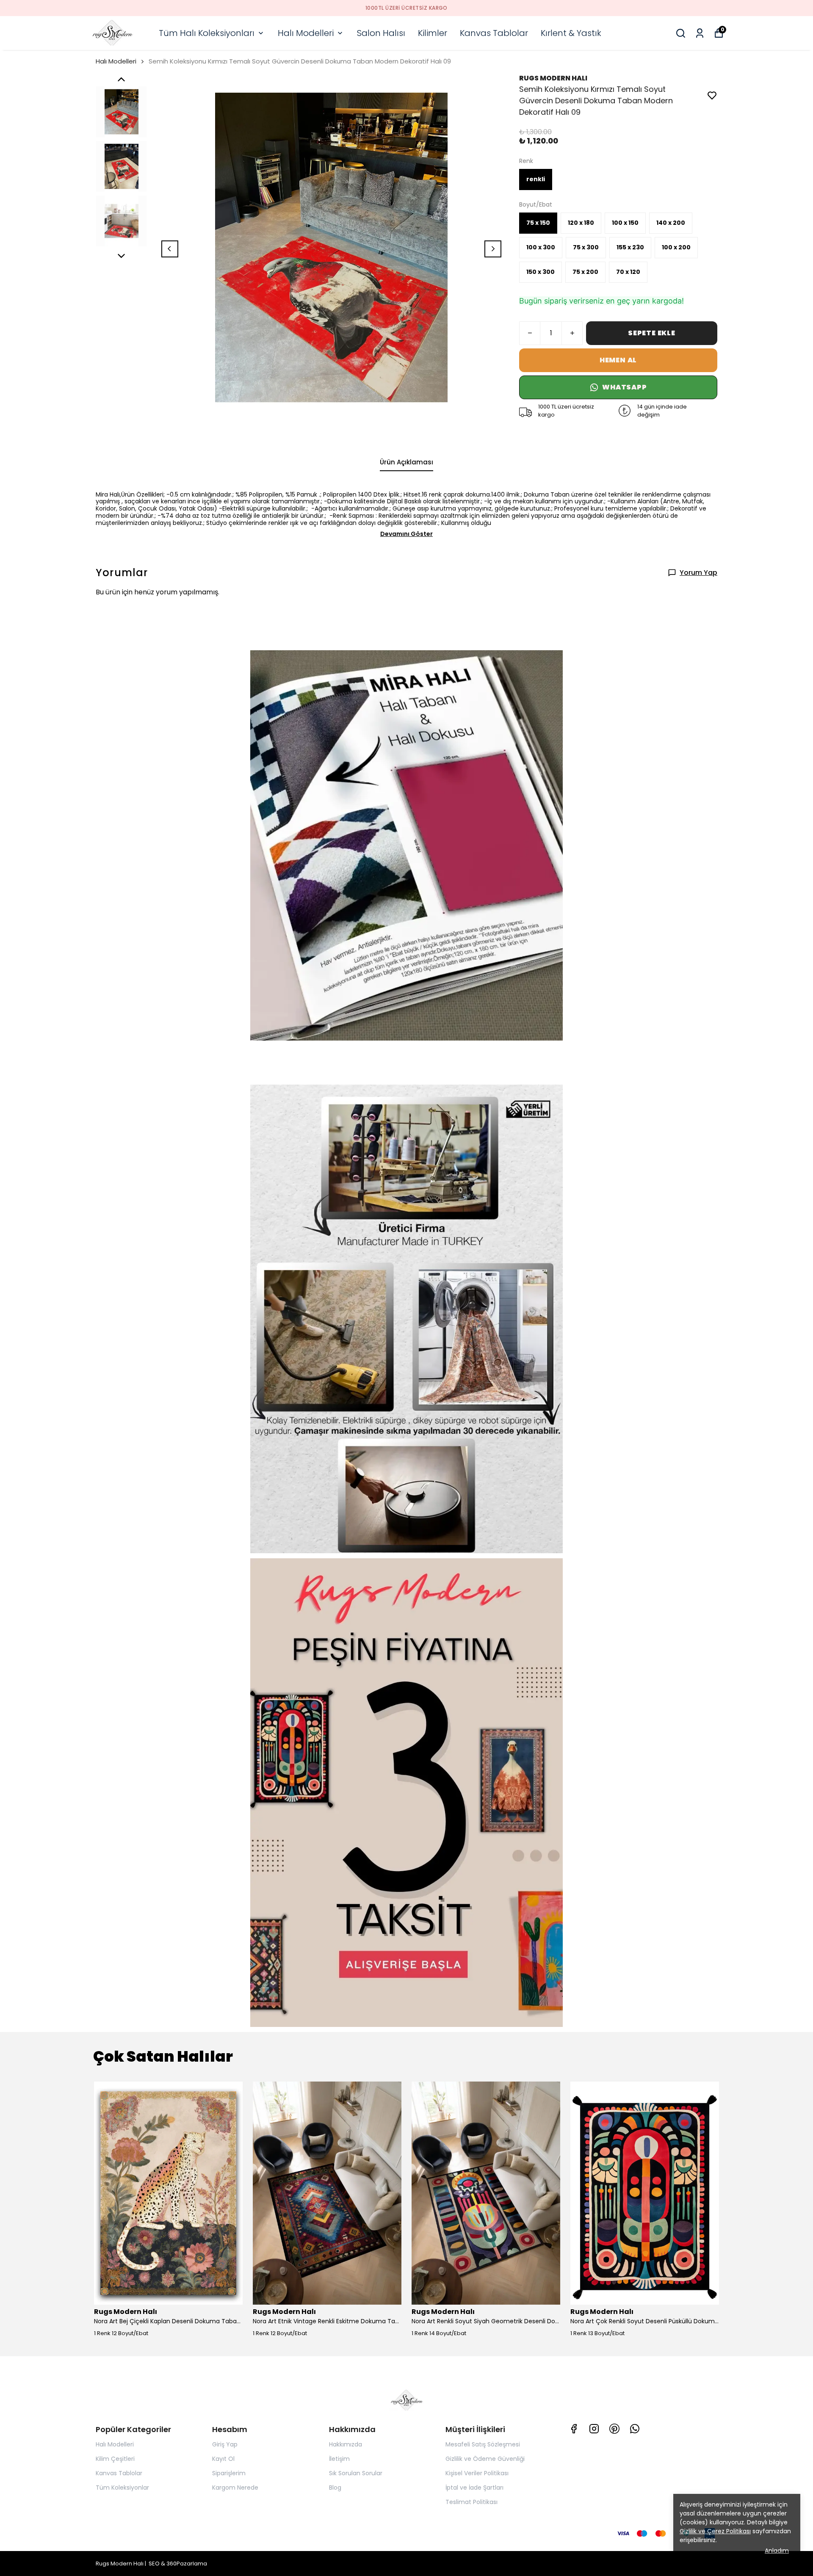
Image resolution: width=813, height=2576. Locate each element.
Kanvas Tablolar (494, 33)
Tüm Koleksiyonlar (122, 2488)
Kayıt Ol (223, 2459)
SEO (154, 2564)
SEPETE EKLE (652, 333)
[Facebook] (574, 2429)
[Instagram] (594, 2429)
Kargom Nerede (235, 2488)
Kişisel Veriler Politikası (477, 2473)
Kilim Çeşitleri (115, 2459)
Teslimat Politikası (471, 2502)
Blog (335, 2488)
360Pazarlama (187, 2564)
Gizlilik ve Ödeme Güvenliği (485, 2459)
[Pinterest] (614, 2429)
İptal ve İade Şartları (474, 2488)
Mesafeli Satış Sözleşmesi (483, 2444)
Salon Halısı (381, 33)
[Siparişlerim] (700, 33)
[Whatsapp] (635, 2429)
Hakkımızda (346, 2444)
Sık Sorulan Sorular (356, 2473)
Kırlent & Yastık (571, 33)
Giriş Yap (225, 2444)
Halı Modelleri (306, 33)
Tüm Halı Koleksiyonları (207, 33)
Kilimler (433, 33)
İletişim (339, 2459)
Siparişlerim (229, 2473)
